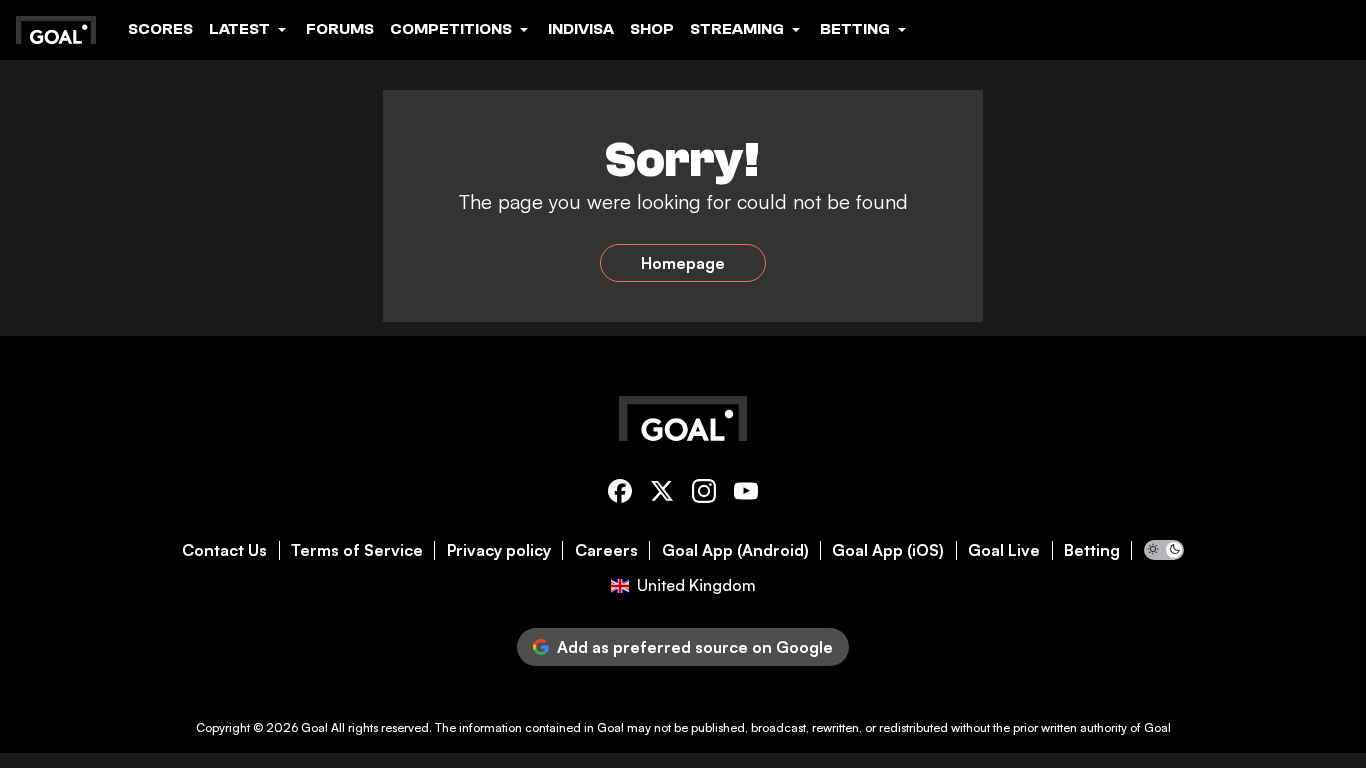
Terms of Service (357, 550)
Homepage (683, 263)
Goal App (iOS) (888, 550)
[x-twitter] (662, 494)
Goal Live (1004, 550)
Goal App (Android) (735, 550)
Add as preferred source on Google (695, 647)
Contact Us (224, 550)
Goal (314, 727)
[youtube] (746, 494)
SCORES (160, 29)
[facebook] (620, 494)
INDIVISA (581, 29)
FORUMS (340, 29)
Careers (606, 550)
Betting (1092, 550)
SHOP (652, 29)
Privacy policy (499, 550)
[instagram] (704, 494)
